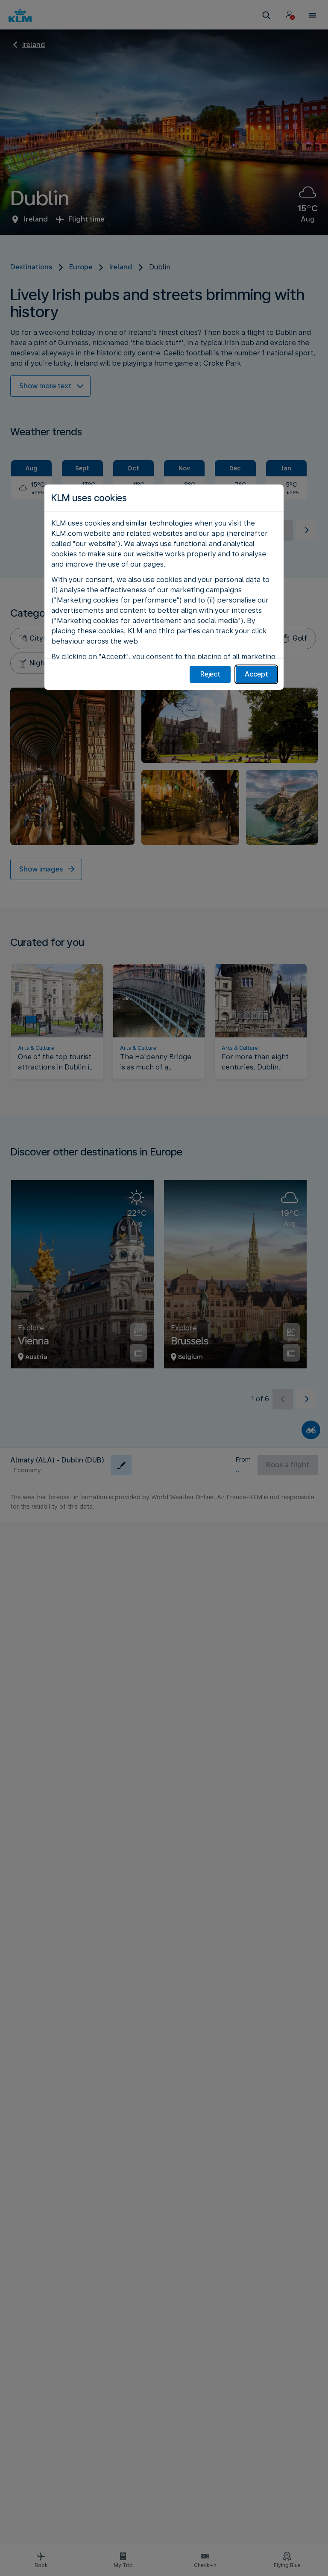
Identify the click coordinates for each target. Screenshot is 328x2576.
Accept (256, 674)
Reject (210, 674)
